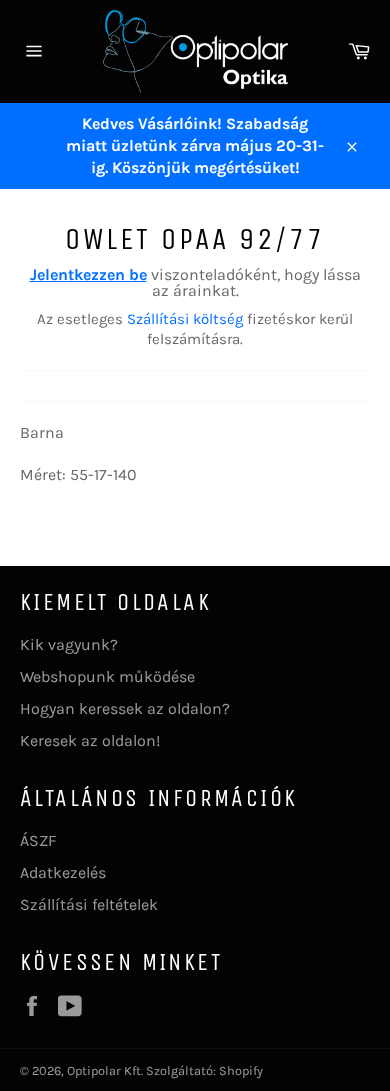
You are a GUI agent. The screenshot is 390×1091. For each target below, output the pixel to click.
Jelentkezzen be (88, 274)
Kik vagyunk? (69, 644)
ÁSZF (38, 840)
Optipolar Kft (104, 1070)
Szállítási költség (185, 319)
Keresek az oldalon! (90, 740)
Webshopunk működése (107, 676)
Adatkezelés (63, 872)
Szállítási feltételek (89, 904)
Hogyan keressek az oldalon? (125, 708)
